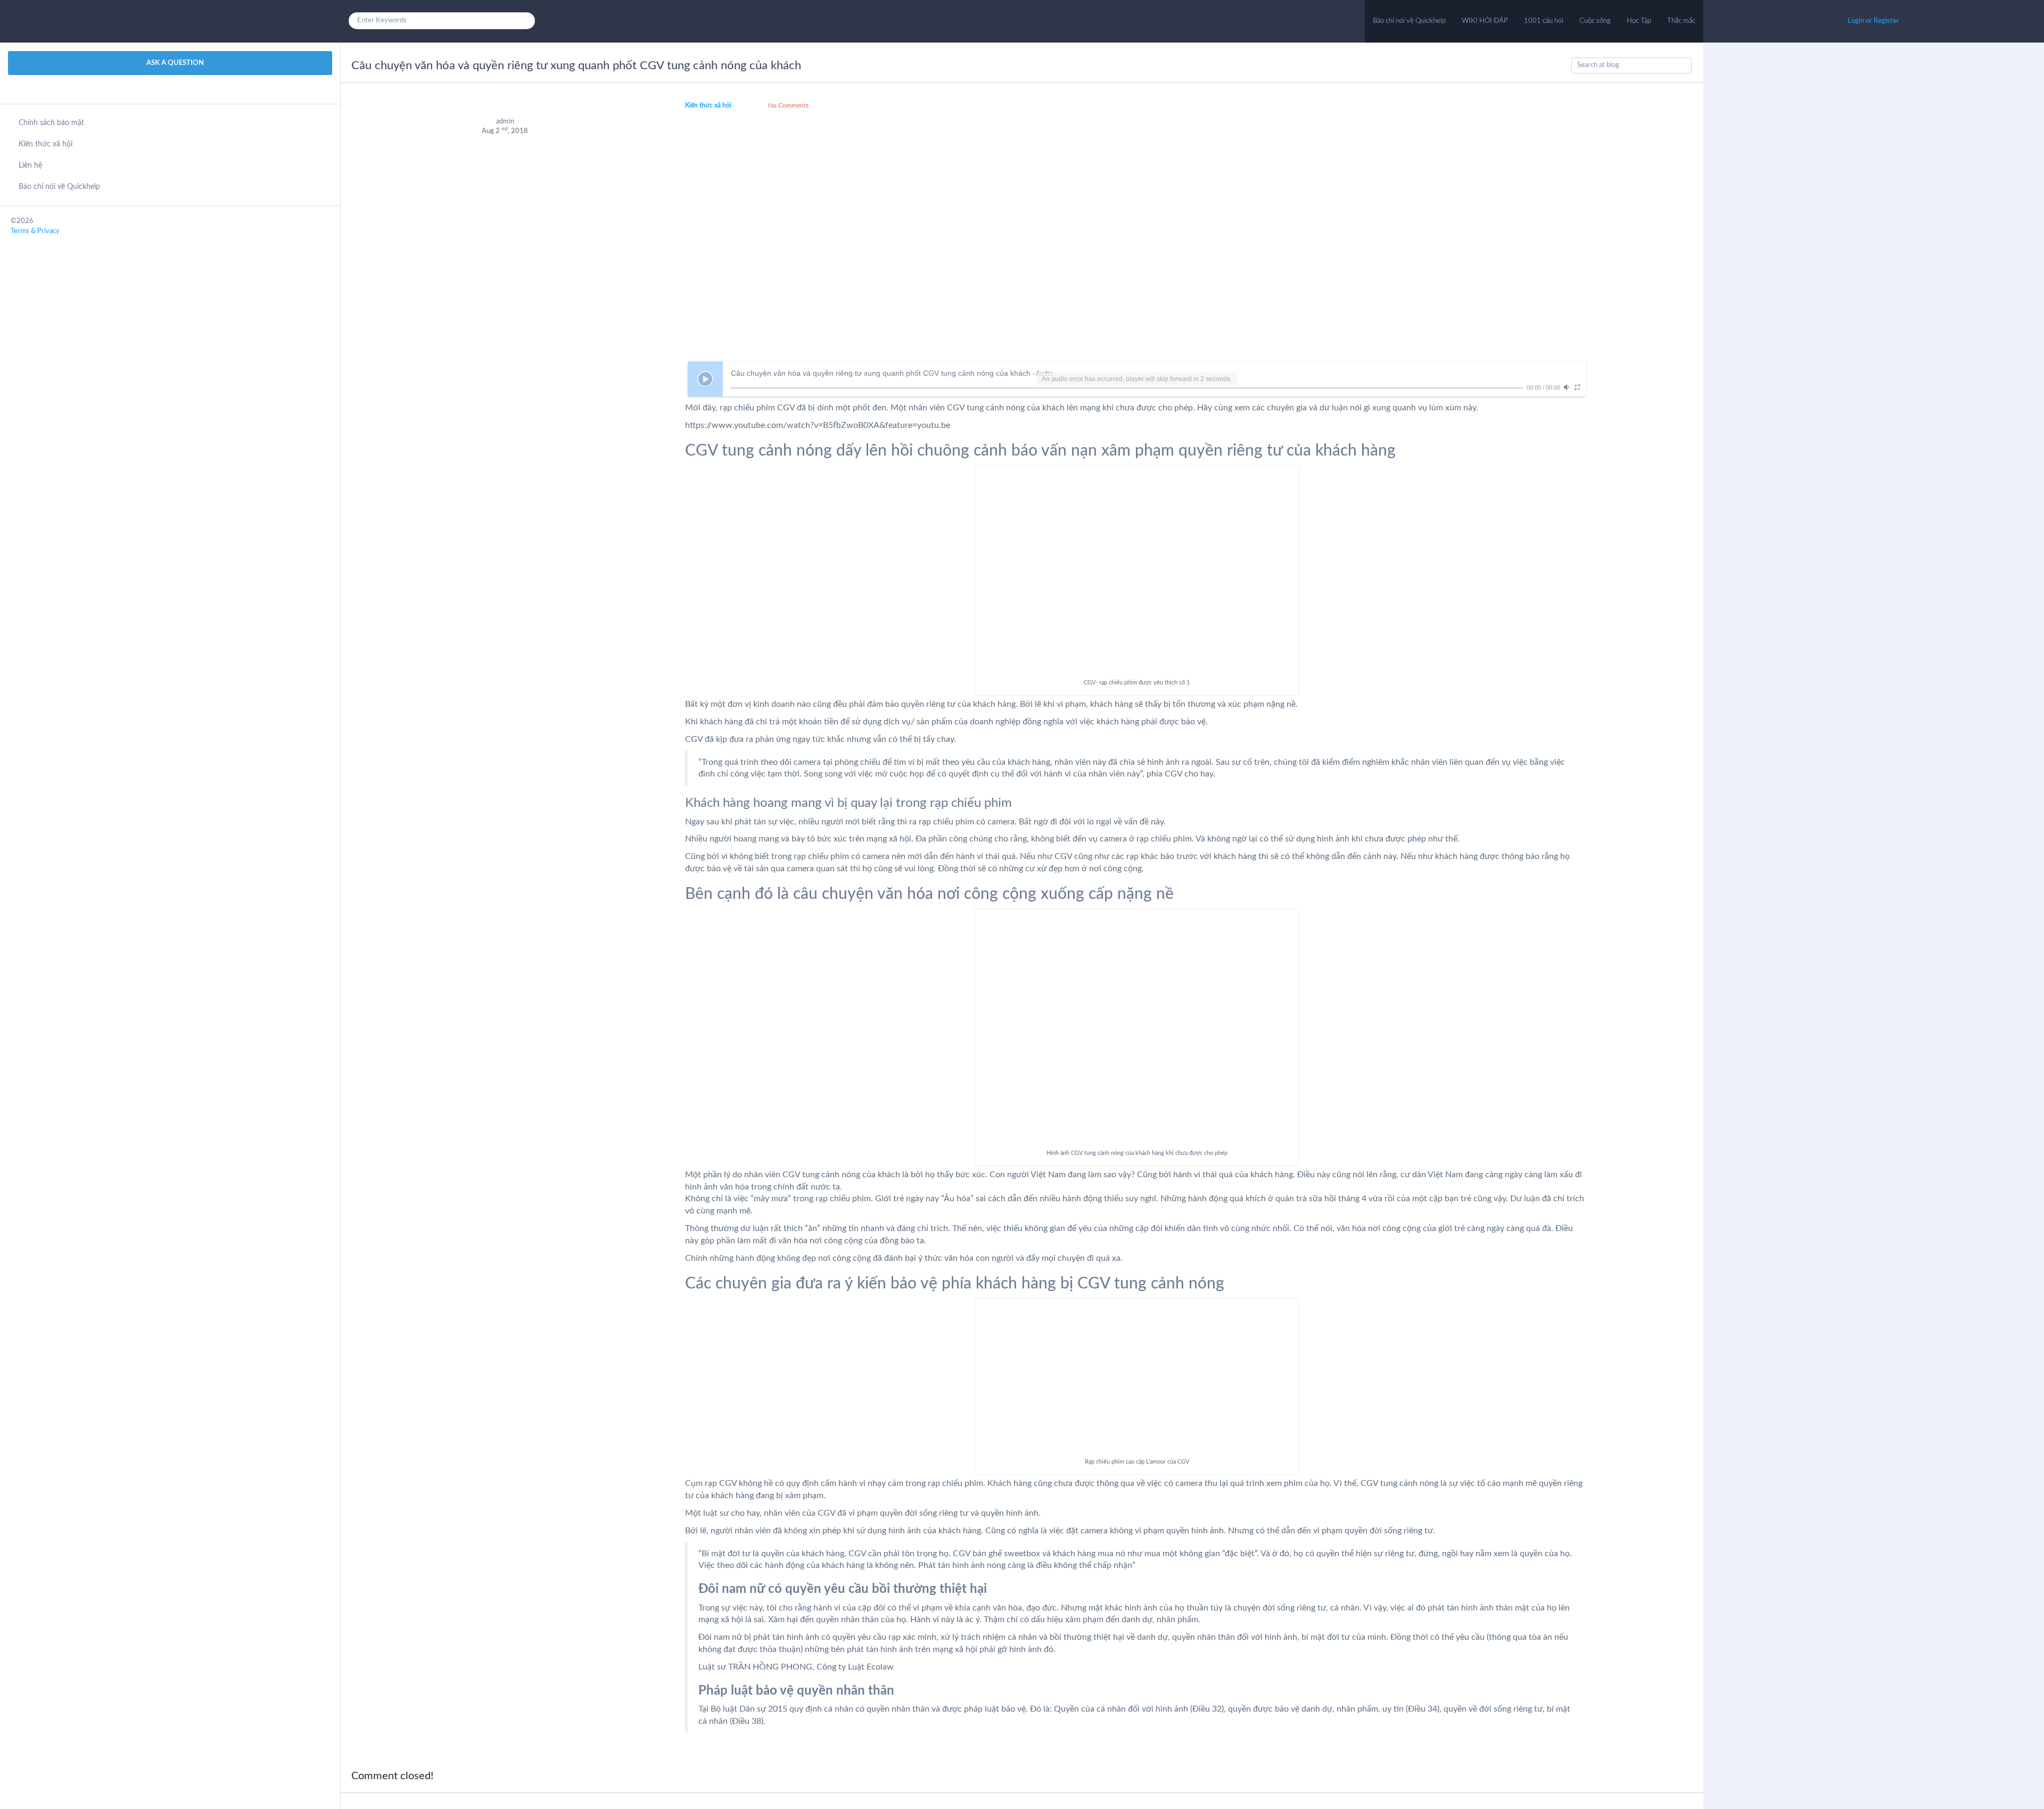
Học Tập (1639, 21)
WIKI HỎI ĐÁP (1485, 21)
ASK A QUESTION (174, 63)
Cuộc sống (1595, 21)
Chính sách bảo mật (51, 123)
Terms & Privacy (35, 231)
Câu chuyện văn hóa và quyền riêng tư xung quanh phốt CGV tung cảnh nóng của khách (576, 65)
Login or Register (1873, 21)
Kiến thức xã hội (46, 144)
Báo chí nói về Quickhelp (1409, 21)
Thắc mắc (1681, 21)
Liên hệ (30, 166)
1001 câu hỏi (1544, 21)
